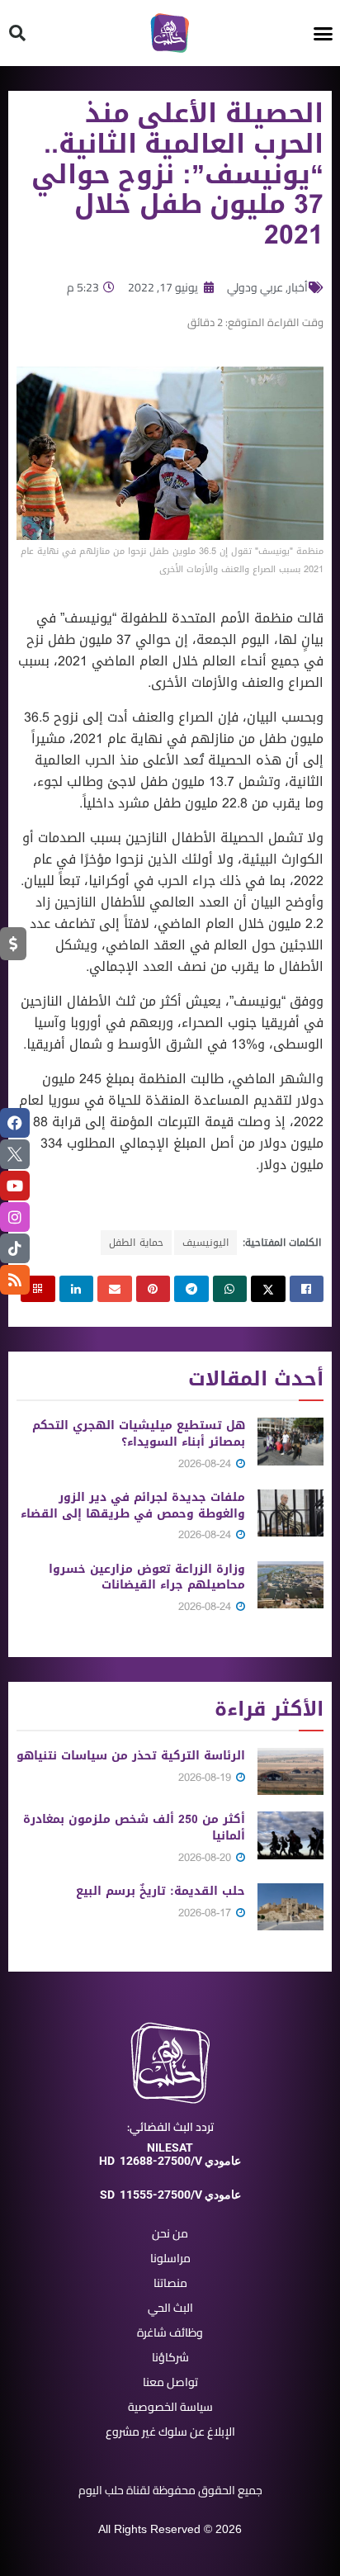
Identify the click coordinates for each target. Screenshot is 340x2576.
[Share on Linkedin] (77, 1289)
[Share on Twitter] (268, 1289)
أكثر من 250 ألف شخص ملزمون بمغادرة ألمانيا (134, 1828)
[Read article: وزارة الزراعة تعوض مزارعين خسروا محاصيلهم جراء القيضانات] (290, 1585)
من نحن (170, 2233)
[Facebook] (15, 1123)
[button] (323, 33)
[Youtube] (15, 1186)
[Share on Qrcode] (38, 1289)
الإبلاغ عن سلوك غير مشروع (170, 2432)
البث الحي (170, 2308)
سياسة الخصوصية (170, 2407)
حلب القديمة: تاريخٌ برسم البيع (161, 1891)
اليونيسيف (205, 1243)
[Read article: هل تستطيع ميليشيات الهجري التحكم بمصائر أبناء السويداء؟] (290, 1441)
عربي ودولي (255, 287)
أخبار (298, 287)
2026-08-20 (206, 1857)
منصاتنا (170, 2283)
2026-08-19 (206, 1777)
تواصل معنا (170, 2382)
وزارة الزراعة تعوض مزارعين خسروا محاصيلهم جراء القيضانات (147, 1577)
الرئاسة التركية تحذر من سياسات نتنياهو (131, 1756)
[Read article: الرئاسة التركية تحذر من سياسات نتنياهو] (290, 1771)
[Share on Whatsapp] (230, 1289)
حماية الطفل (136, 1243)
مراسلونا (170, 2258)
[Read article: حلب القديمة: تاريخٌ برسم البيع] (290, 1907)
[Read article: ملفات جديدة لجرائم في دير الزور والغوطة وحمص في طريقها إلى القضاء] (290, 1513)
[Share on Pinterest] (153, 1289)
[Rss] (15, 1280)
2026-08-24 (206, 1463)
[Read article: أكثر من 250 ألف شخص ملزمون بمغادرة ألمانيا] (290, 1835)
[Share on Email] (115, 1289)
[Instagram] (15, 1217)
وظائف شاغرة (170, 2332)
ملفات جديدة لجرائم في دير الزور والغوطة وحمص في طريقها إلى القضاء (133, 1506)
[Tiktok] (15, 1248)
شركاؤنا (170, 2357)
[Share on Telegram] (191, 1289)
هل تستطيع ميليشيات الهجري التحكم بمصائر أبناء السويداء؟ (139, 1434)
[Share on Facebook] (307, 1289)
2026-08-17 (206, 1913)
